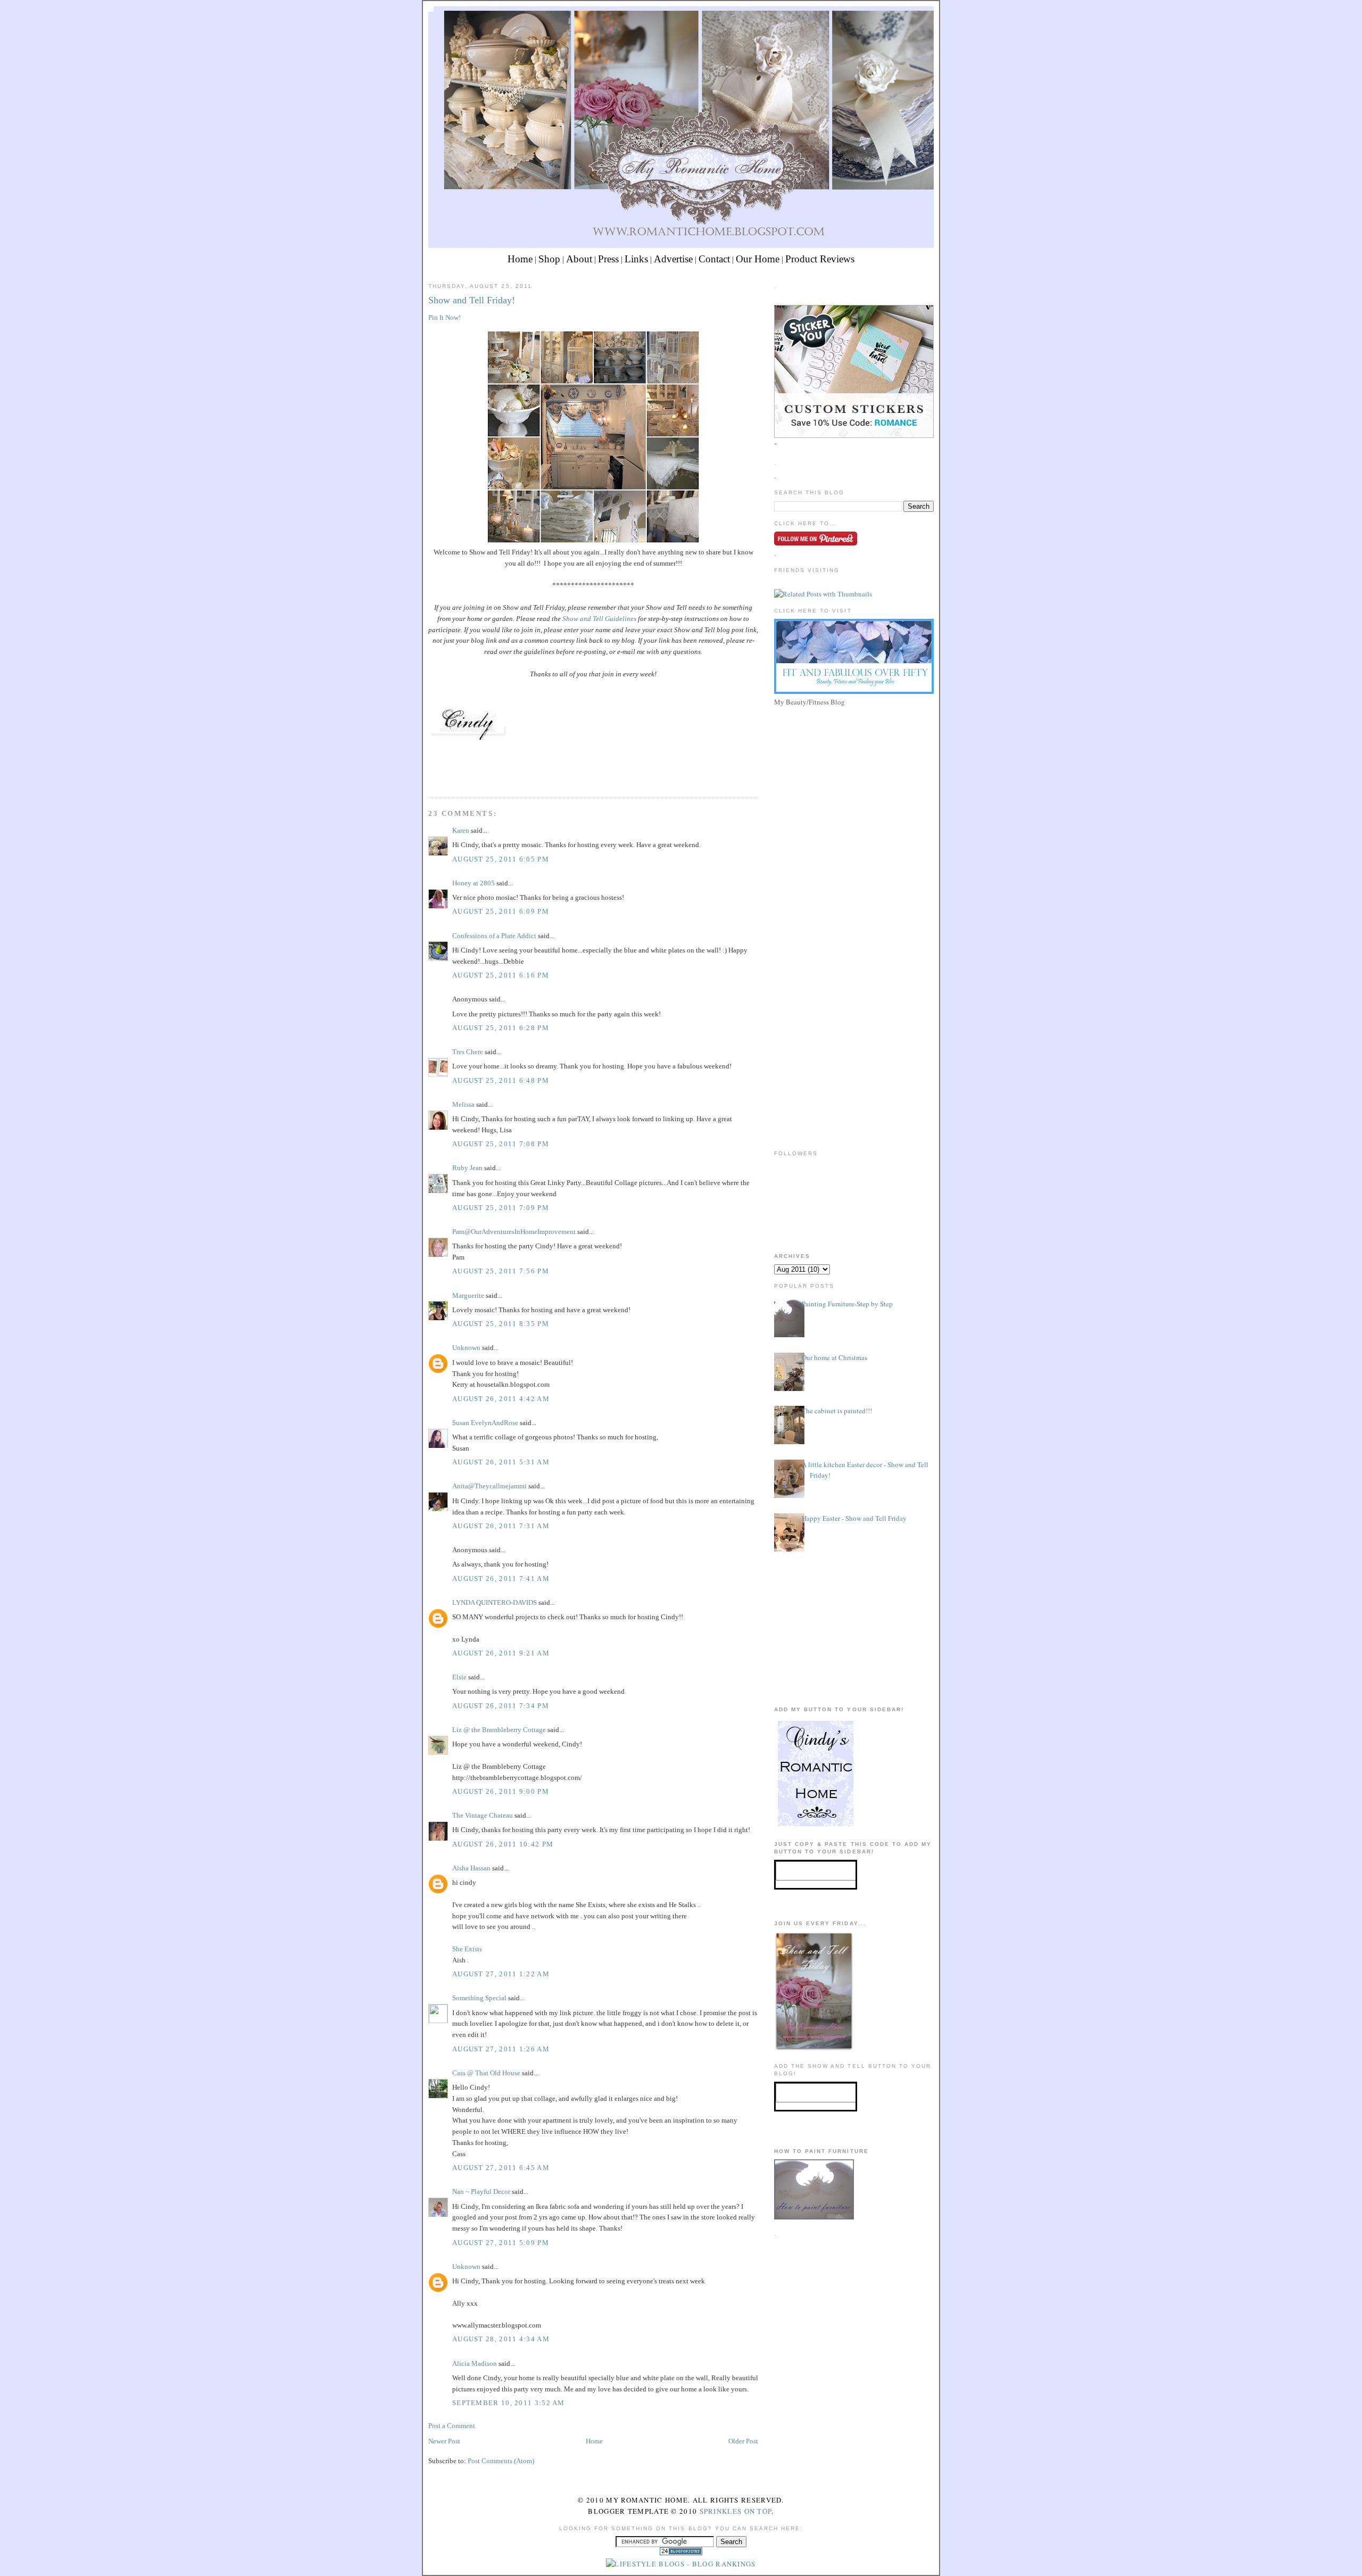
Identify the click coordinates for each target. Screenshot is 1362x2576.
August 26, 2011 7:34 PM (501, 1706)
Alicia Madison (475, 2363)
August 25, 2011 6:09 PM (501, 911)
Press (608, 259)
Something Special (479, 1998)
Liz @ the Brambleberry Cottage (499, 1730)
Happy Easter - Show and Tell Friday (854, 1518)
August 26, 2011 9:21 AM (501, 1653)
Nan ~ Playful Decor (481, 2192)
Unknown (466, 1348)
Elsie (459, 1677)
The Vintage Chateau (483, 1815)
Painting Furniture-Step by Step (847, 1304)
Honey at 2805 (474, 883)
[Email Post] (429, 778)
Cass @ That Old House (486, 2073)
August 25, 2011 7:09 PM (501, 1208)
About (579, 259)
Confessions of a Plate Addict (494, 936)
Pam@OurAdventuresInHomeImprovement (514, 1232)
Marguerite (468, 1295)
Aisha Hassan (471, 1868)
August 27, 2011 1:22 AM (501, 1974)
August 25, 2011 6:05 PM (501, 859)
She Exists (467, 1949)
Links (636, 259)
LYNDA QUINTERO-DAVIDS (495, 1602)
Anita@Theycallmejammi (489, 1486)
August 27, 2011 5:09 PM (501, 2243)
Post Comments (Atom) (501, 2461)
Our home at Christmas (834, 1357)
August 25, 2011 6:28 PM (501, 1028)
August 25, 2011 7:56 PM (501, 1271)
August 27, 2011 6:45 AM (501, 2168)
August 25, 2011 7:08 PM (501, 1144)
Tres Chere (468, 1052)
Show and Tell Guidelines (599, 619)
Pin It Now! (445, 317)
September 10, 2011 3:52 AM (509, 2403)
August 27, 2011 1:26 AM (501, 2049)
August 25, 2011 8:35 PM (501, 1324)
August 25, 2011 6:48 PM (501, 1080)
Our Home (758, 259)
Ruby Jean (467, 1168)
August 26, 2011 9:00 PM (501, 1791)
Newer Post (444, 2441)
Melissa (463, 1104)
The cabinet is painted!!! (837, 1411)
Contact (714, 259)
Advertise (673, 259)
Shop (549, 259)
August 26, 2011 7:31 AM (501, 1526)
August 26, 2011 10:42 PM (503, 1844)
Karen (461, 830)
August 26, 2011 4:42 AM (501, 1399)
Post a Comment (452, 2426)
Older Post (743, 2441)
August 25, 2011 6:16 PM (501, 975)
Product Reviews (820, 259)
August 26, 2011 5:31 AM (501, 1462)
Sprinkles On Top (736, 2511)
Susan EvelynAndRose (485, 1423)
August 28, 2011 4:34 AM (501, 2339)
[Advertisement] (854, 784)
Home (520, 259)
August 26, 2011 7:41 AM (501, 1579)
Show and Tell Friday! (472, 300)
